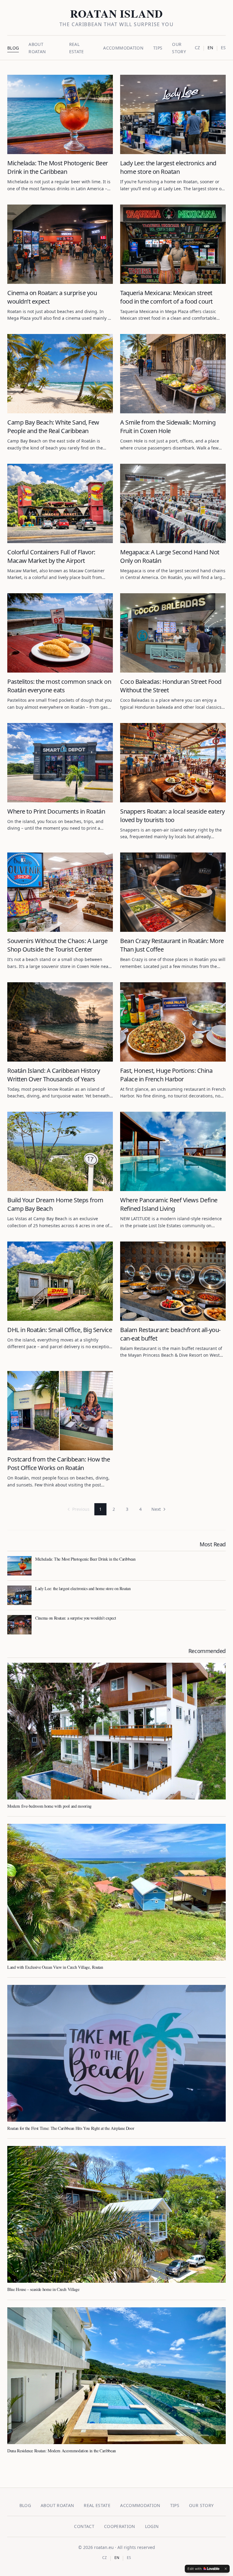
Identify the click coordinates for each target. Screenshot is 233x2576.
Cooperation (120, 2526)
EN (210, 48)
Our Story (201, 2505)
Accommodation (123, 48)
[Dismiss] (226, 2569)
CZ (197, 48)
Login (152, 2526)
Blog (13, 48)
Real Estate (97, 2505)
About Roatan (57, 2505)
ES (223, 48)
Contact (84, 2526)
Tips (158, 48)
